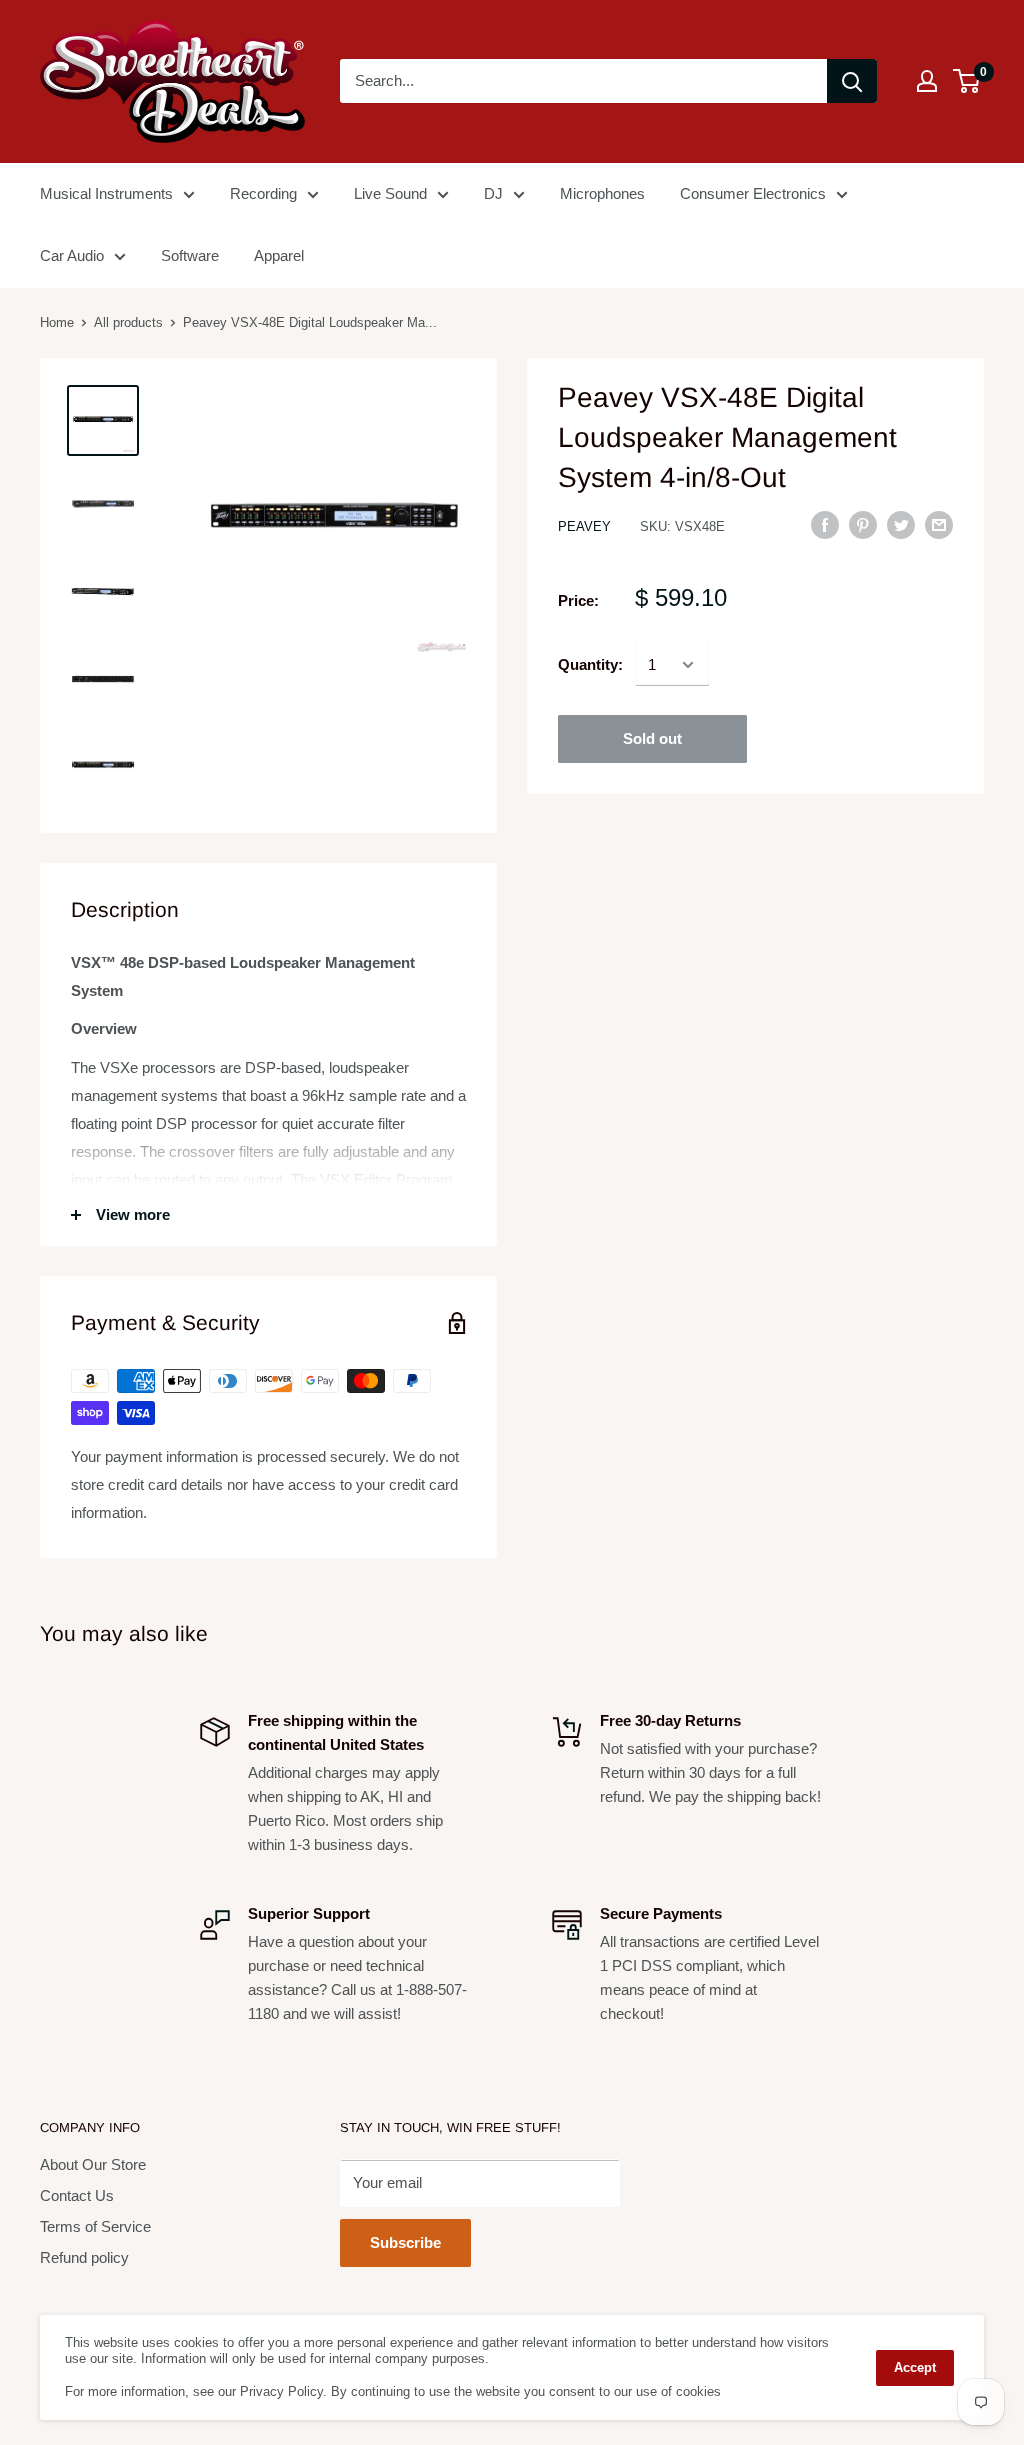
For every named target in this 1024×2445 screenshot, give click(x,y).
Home (57, 322)
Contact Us (77, 2195)
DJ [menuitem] (493, 193)
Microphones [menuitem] (602, 193)
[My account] (927, 81)
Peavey (584, 526)
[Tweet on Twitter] (901, 524)
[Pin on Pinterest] (863, 524)
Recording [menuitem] (263, 193)
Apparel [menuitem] (279, 255)
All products (128, 322)
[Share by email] (939, 524)
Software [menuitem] (190, 255)
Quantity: (590, 664)
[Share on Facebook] (825, 524)
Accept (915, 2367)
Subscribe (405, 2242)
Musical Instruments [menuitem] (106, 193)
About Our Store (93, 2164)
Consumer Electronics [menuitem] (753, 193)
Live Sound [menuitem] (390, 193)
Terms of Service (95, 2226)
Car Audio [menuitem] (72, 255)
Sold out (652, 738)
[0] (967, 81)
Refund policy (84, 2257)
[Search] (852, 81)
